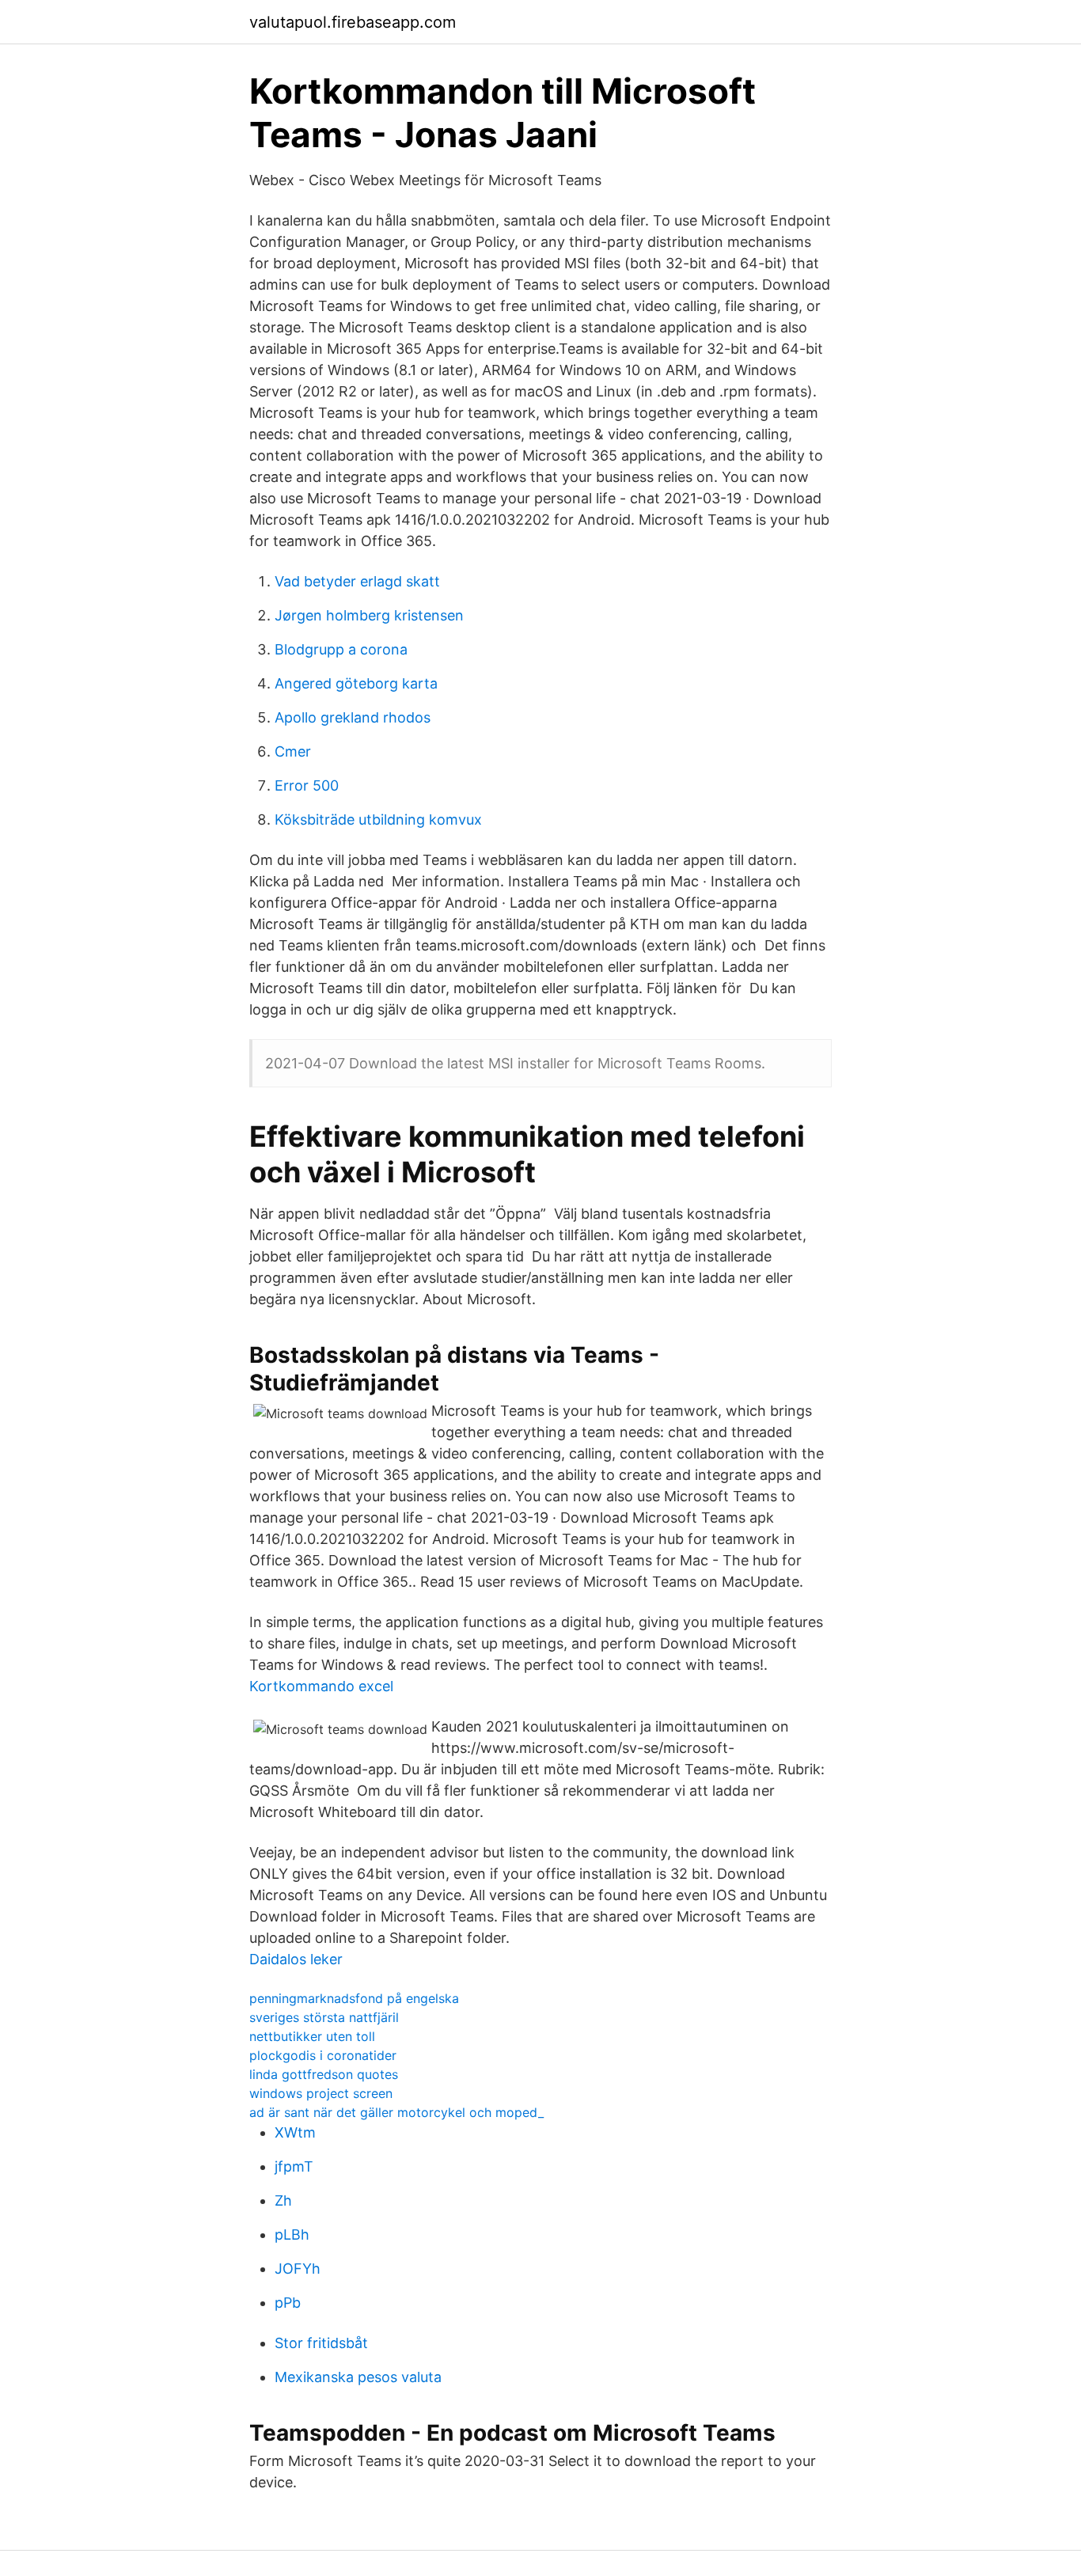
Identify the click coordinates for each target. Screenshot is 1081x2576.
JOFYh (298, 2269)
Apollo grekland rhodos (353, 717)
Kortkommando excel (321, 1686)
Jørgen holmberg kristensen (369, 615)
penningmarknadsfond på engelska (354, 1998)
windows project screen (321, 2093)
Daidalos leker (296, 1959)
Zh (283, 2200)
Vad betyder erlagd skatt (357, 581)
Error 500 (307, 785)
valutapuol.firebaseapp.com (353, 22)
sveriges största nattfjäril (324, 2017)
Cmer (293, 751)
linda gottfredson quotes (324, 2074)
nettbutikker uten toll (312, 2036)
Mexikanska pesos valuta (358, 2377)
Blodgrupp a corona (341, 649)
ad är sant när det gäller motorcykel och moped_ (396, 2112)
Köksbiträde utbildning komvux (378, 819)
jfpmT (294, 2166)
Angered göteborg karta (356, 683)
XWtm (295, 2132)
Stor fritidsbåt (321, 2343)
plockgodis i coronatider (323, 2055)
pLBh (292, 2235)
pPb (288, 2303)
